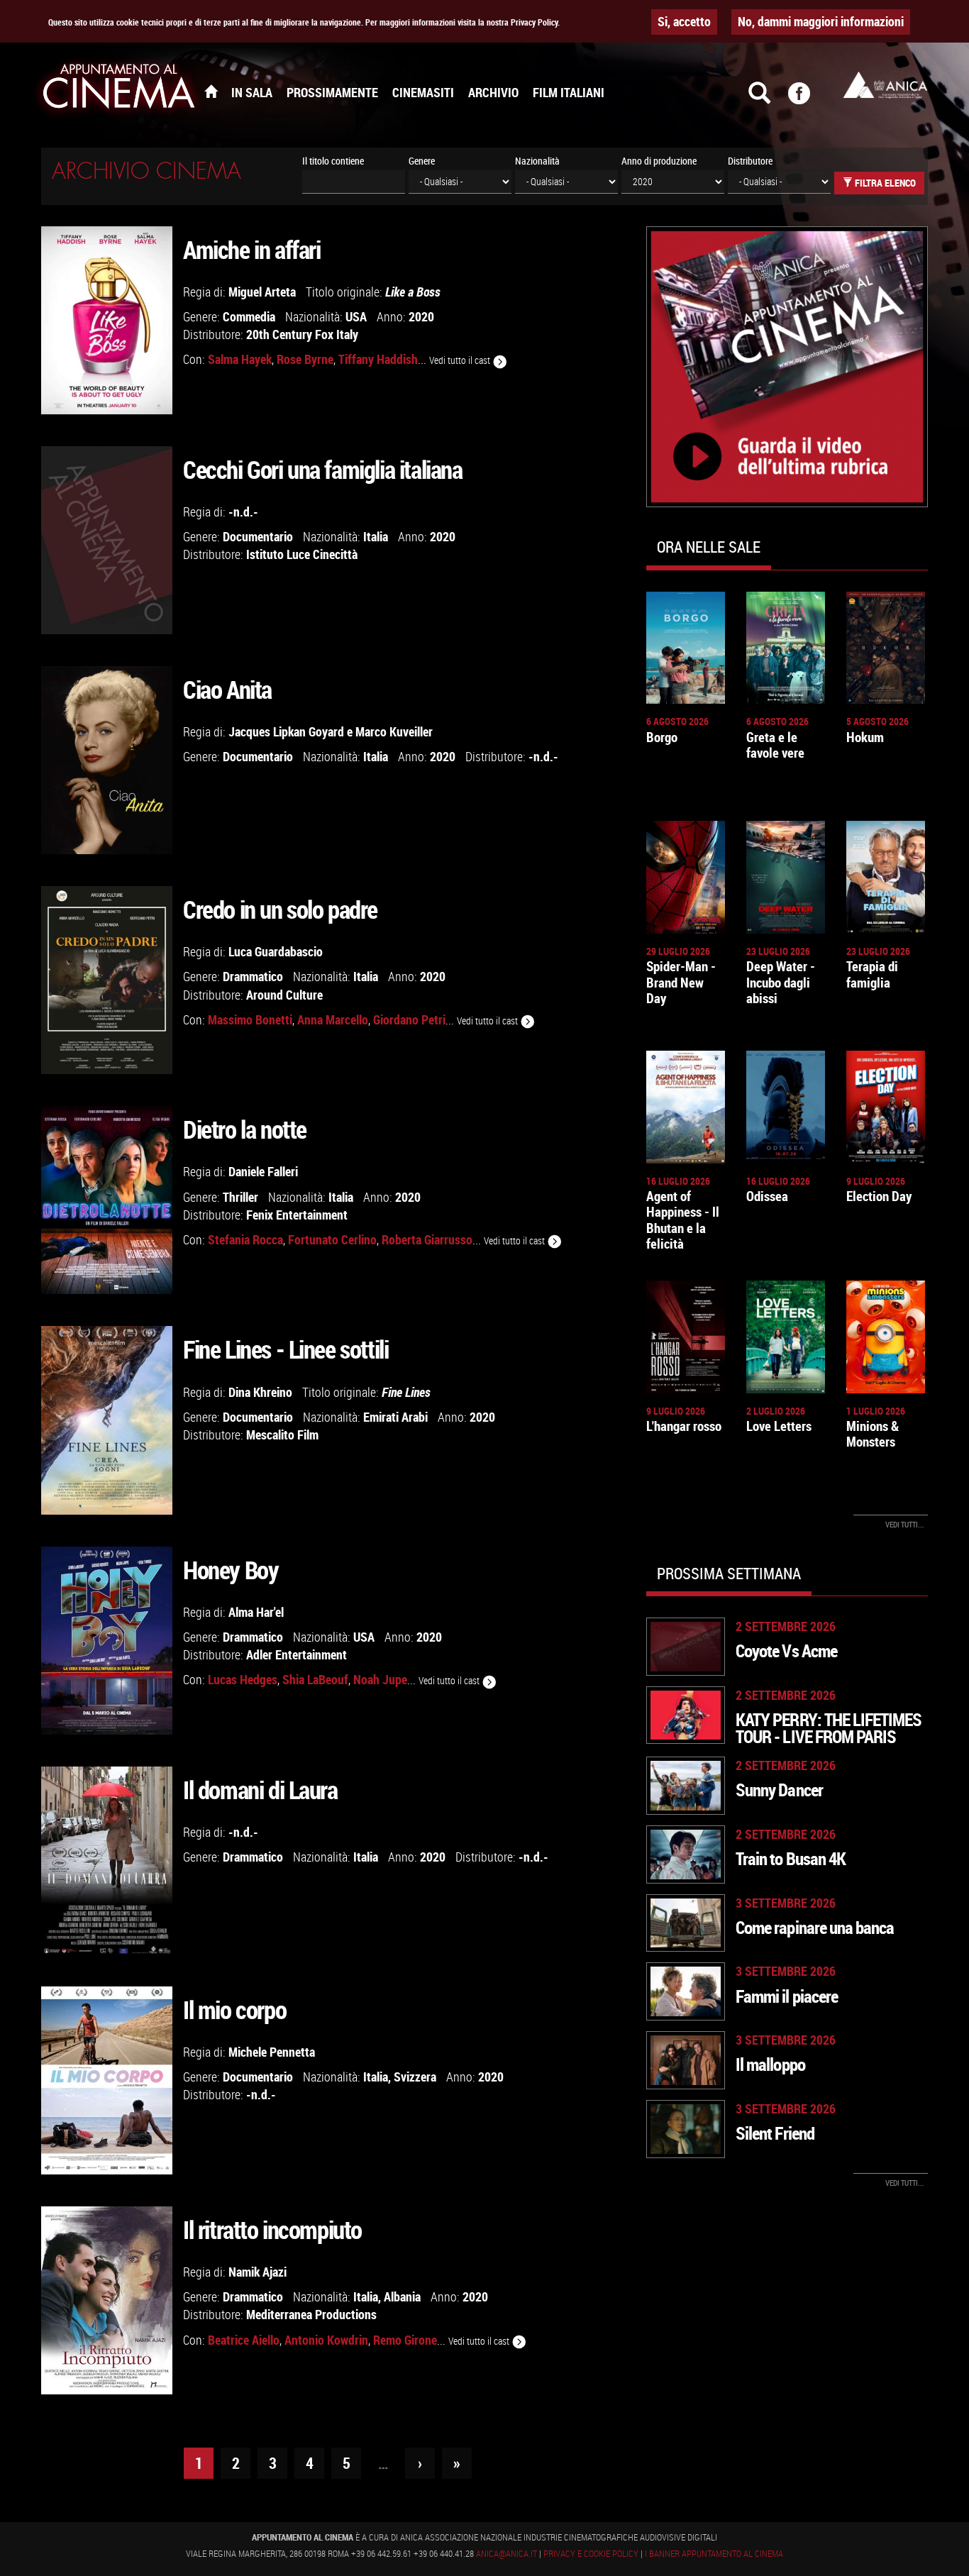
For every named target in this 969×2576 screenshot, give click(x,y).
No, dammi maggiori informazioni (821, 21)
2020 (421, 316)
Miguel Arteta (262, 292)
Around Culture (284, 995)
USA (356, 316)
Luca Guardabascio (276, 951)
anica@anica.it (506, 2553)
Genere (422, 161)
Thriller (240, 1197)
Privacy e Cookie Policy (591, 2553)
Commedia (249, 316)
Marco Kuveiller (394, 731)
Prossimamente (332, 92)
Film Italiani (569, 92)
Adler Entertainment (297, 1654)
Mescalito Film (282, 1435)
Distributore (750, 161)
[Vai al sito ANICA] (885, 85)
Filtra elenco (884, 183)
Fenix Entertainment (297, 1215)
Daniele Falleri (263, 1171)
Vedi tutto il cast (461, 360)
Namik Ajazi (258, 2272)
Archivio (493, 92)
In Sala (252, 92)
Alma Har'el (256, 1612)
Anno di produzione (659, 161)
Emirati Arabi (395, 1417)
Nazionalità (537, 161)
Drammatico (253, 976)
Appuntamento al (119, 89)
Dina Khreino (260, 1392)
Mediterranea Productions (311, 2314)
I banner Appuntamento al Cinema (714, 2553)
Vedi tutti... (905, 1524)
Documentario (258, 536)
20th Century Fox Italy (302, 334)
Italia (376, 536)
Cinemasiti (423, 92)
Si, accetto (684, 21)
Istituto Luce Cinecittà (302, 554)
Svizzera (415, 2077)
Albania (402, 2296)
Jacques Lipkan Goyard (286, 731)
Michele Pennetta (272, 2052)
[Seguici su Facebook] (808, 99)
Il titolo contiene (333, 161)
